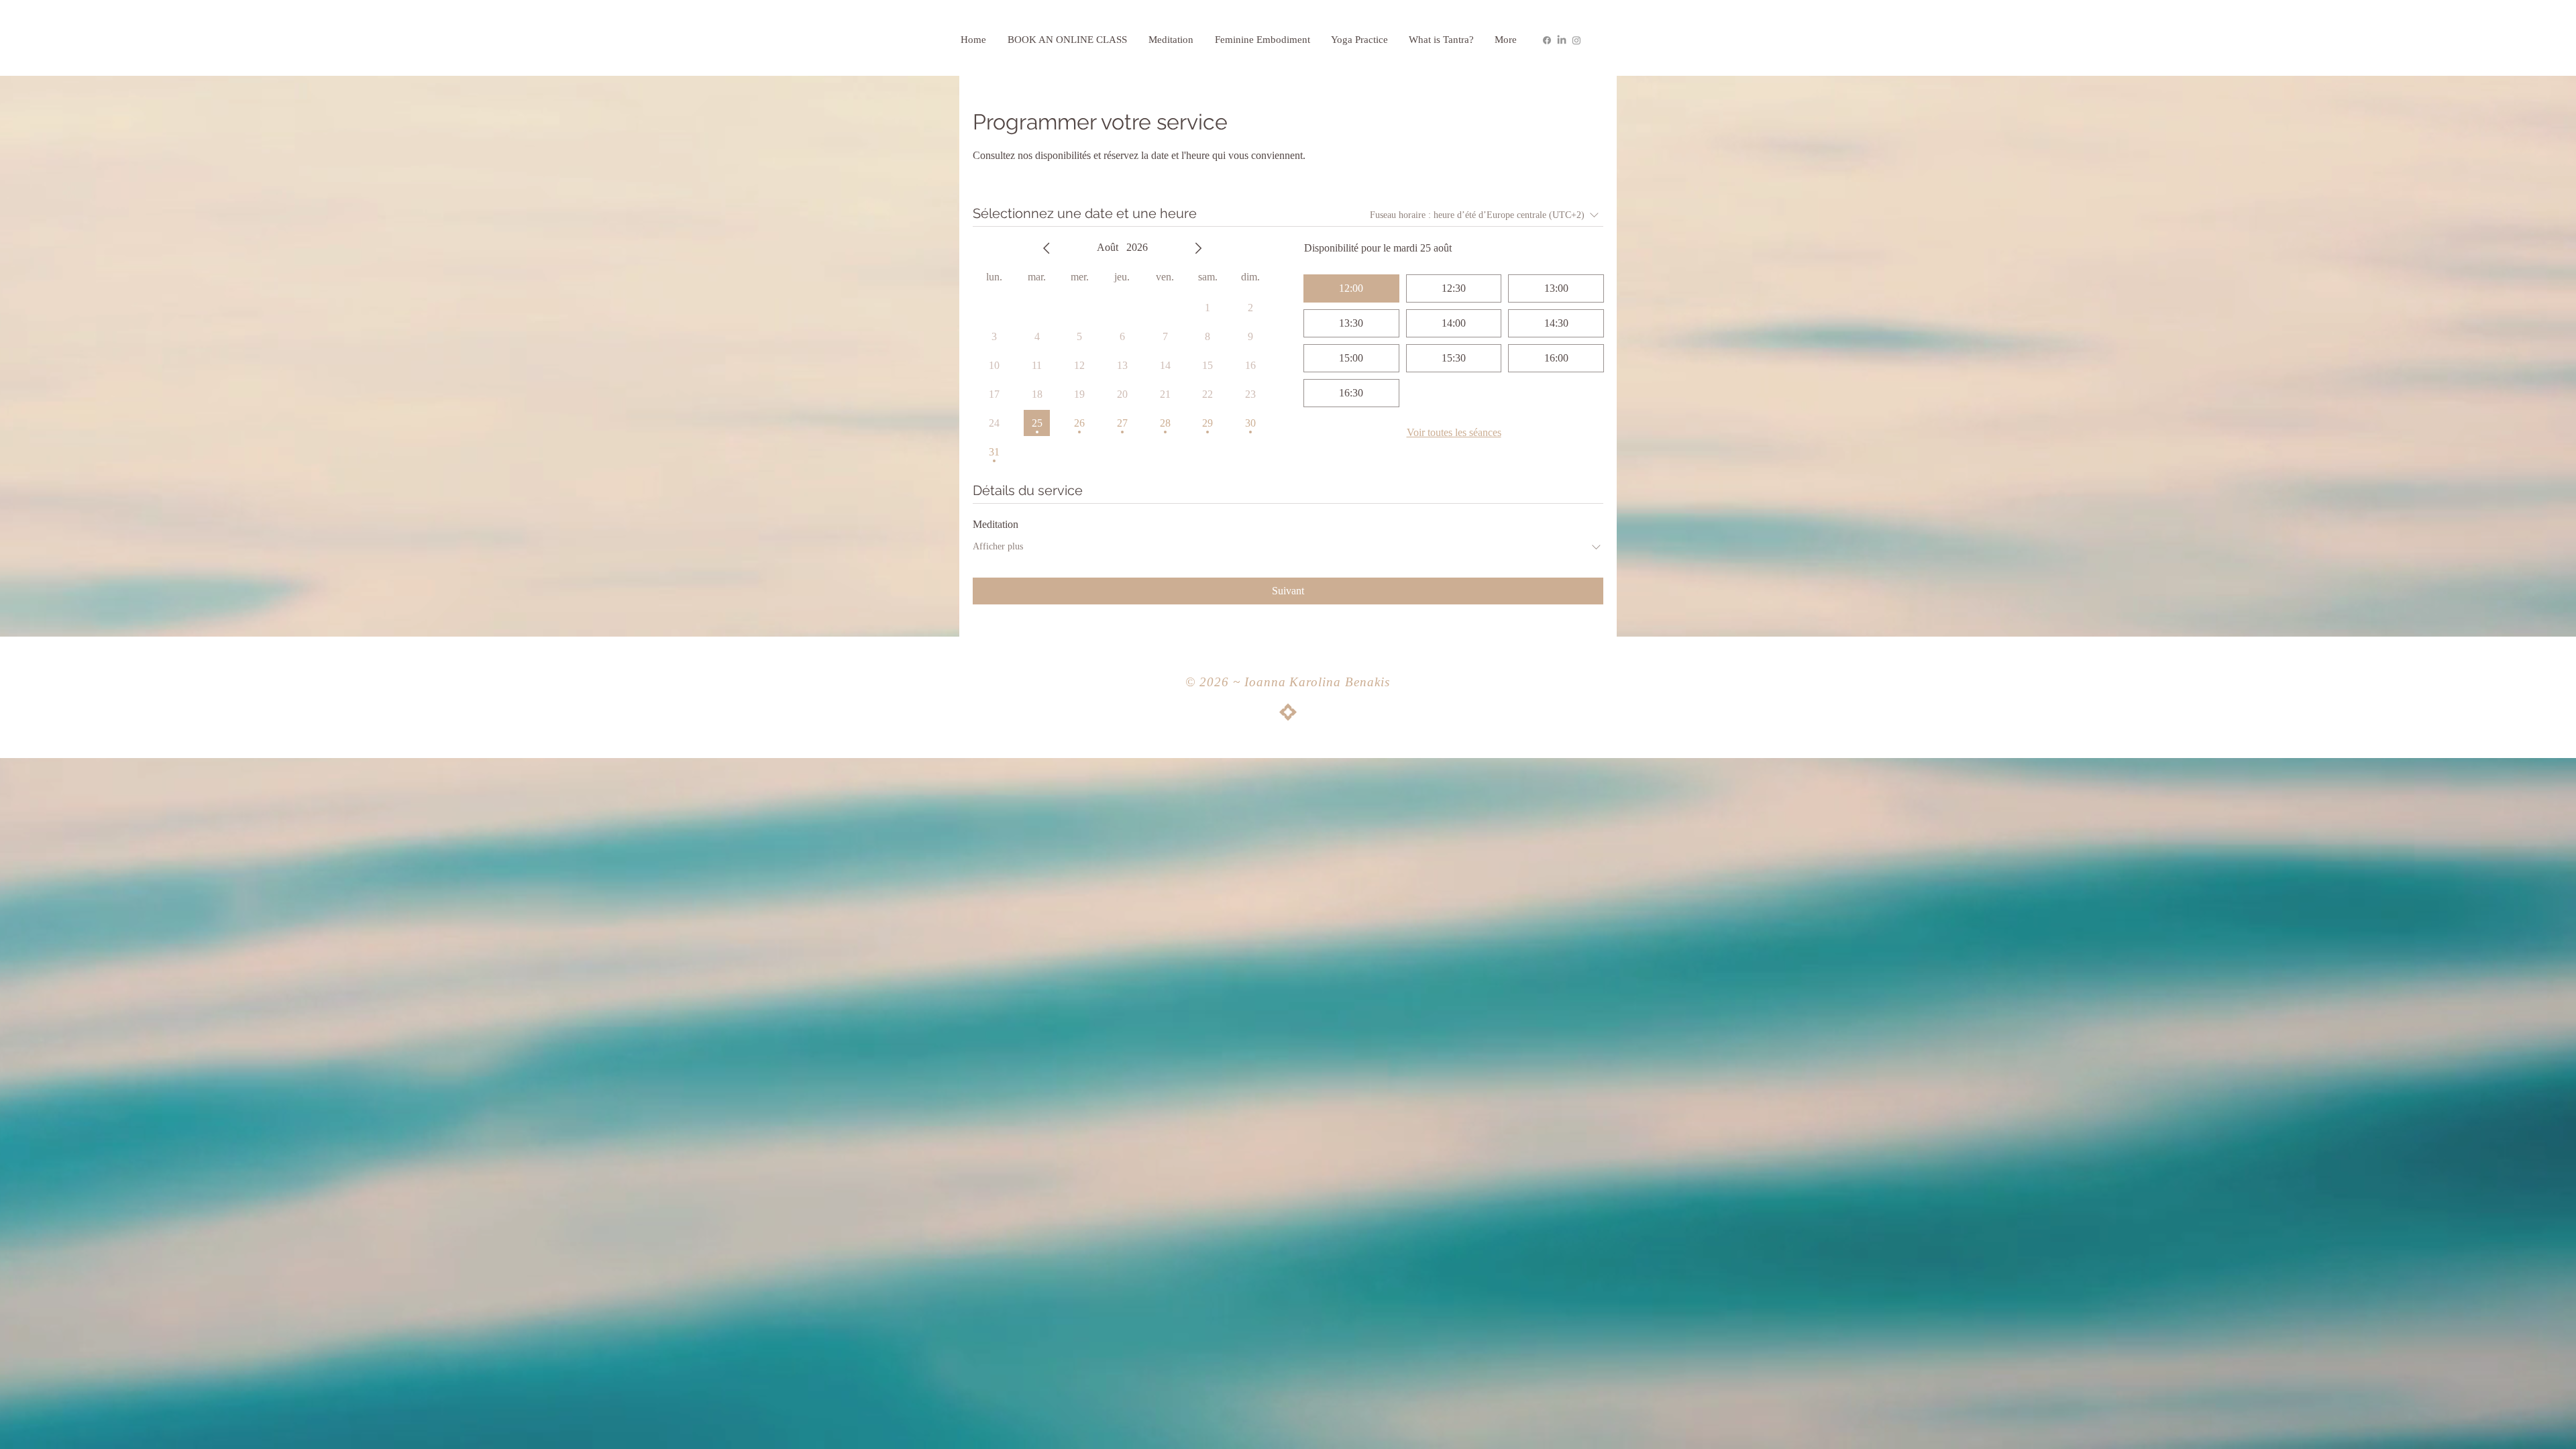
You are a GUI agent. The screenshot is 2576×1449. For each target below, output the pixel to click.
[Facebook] (1547, 40)
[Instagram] (1576, 40)
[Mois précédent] (1046, 248)
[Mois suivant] (1198, 248)
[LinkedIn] (1562, 40)
